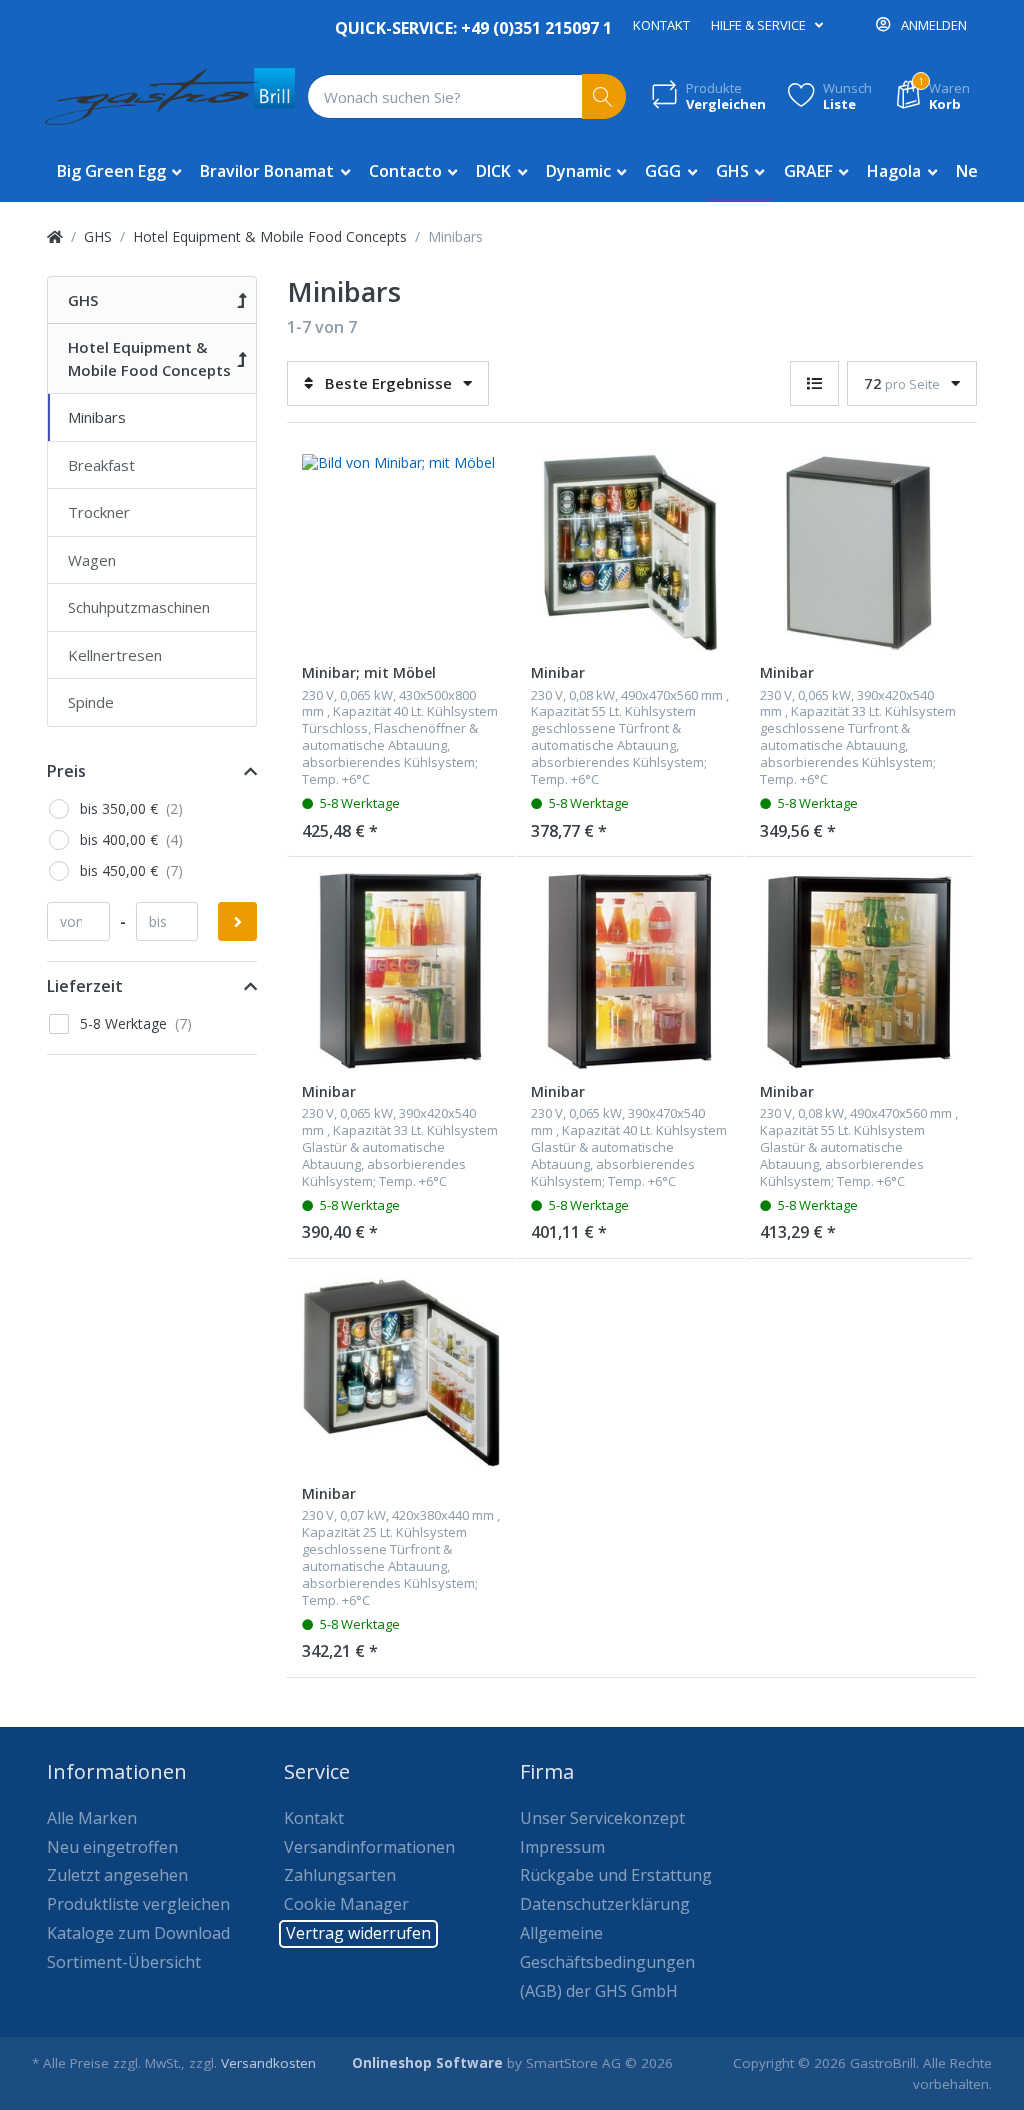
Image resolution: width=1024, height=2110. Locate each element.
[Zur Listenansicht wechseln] (814, 383)
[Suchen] (604, 96)
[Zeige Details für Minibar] (630, 553)
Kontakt (661, 25)
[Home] (55, 236)
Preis (66, 771)
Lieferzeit (85, 986)
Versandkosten (268, 2063)
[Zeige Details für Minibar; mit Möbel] (401, 553)
